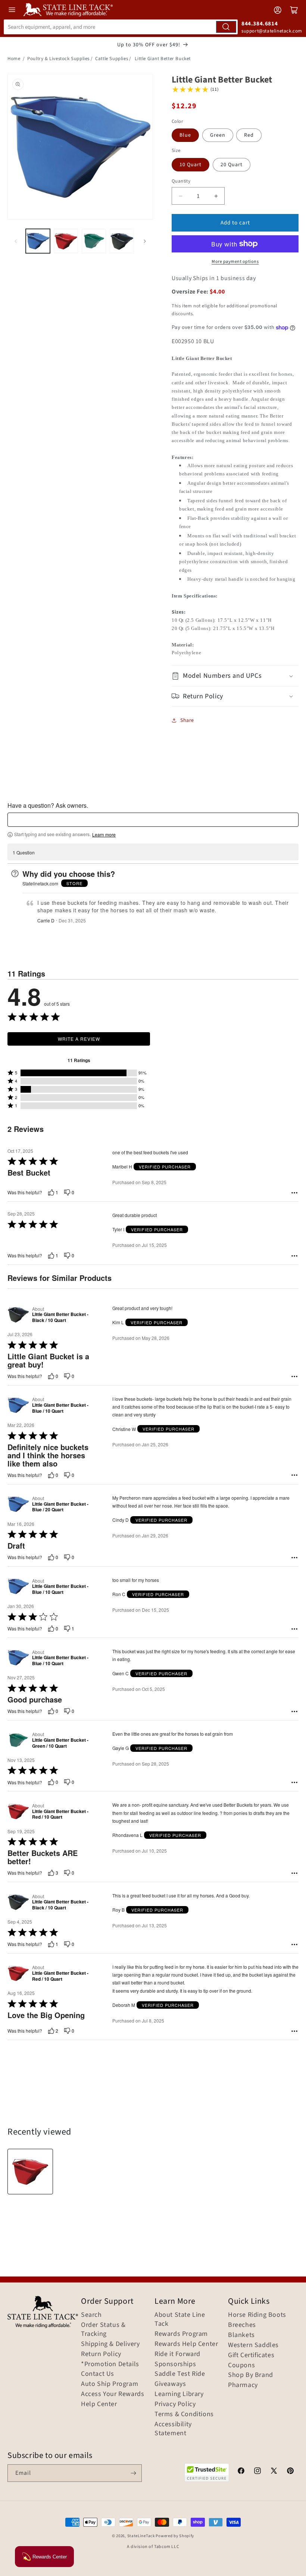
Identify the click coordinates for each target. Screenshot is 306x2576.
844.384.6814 (260, 24)
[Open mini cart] (294, 10)
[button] (235, 676)
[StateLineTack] (68, 10)
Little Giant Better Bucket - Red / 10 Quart (60, 1814)
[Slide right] (145, 241)
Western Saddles (253, 2345)
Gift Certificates (251, 2355)
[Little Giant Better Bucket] (30, 2172)
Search (91, 2315)
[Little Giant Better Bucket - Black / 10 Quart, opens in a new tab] (18, 1315)
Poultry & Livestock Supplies (58, 59)
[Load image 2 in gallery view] (66, 241)
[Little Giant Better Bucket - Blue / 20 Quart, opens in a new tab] (18, 1504)
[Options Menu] (294, 1193)
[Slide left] (16, 241)
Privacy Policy (175, 2404)
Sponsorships (175, 2364)
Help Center (99, 2404)
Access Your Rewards (113, 2394)
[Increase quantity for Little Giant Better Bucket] (216, 196)
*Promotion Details (110, 2364)
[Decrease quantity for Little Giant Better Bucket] (180, 196)
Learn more (104, 835)
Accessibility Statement (173, 2429)
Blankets (241, 2335)
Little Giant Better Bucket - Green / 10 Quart (60, 1743)
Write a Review (79, 1039)
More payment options (235, 262)
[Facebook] (241, 2472)
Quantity (181, 181)
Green (218, 135)
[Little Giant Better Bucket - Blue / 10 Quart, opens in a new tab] (18, 1405)
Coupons (241, 2365)
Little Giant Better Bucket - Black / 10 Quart (60, 1317)
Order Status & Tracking (103, 2330)
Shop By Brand (251, 2375)
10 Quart (191, 165)
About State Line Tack (180, 2319)
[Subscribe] (133, 2473)
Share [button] (187, 720)
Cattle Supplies (112, 59)
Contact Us (98, 2374)
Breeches (242, 2325)
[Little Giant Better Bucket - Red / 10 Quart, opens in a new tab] (18, 1811)
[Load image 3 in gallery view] (94, 241)
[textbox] (153, 820)
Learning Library (179, 2394)
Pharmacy (243, 2385)
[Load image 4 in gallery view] (122, 241)
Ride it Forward (177, 2354)
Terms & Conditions (184, 2414)
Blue (185, 135)
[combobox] (121, 27)
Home (14, 59)
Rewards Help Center (186, 2344)
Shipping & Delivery (110, 2344)
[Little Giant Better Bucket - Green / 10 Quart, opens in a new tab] (18, 1740)
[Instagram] (257, 2472)
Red (249, 135)
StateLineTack (141, 2536)
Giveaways (170, 2384)
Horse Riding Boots (257, 2315)
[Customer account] (278, 10)
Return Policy (101, 2354)
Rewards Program (181, 2334)
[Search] (226, 27)
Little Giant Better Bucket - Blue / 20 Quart (60, 1507)
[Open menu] (12, 10)
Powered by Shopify (175, 2536)
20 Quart (232, 165)
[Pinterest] (290, 2472)
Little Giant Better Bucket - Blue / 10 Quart (60, 1408)
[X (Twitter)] (274, 2472)
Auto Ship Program (110, 2384)
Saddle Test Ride (180, 2374)
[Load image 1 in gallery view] (38, 241)
